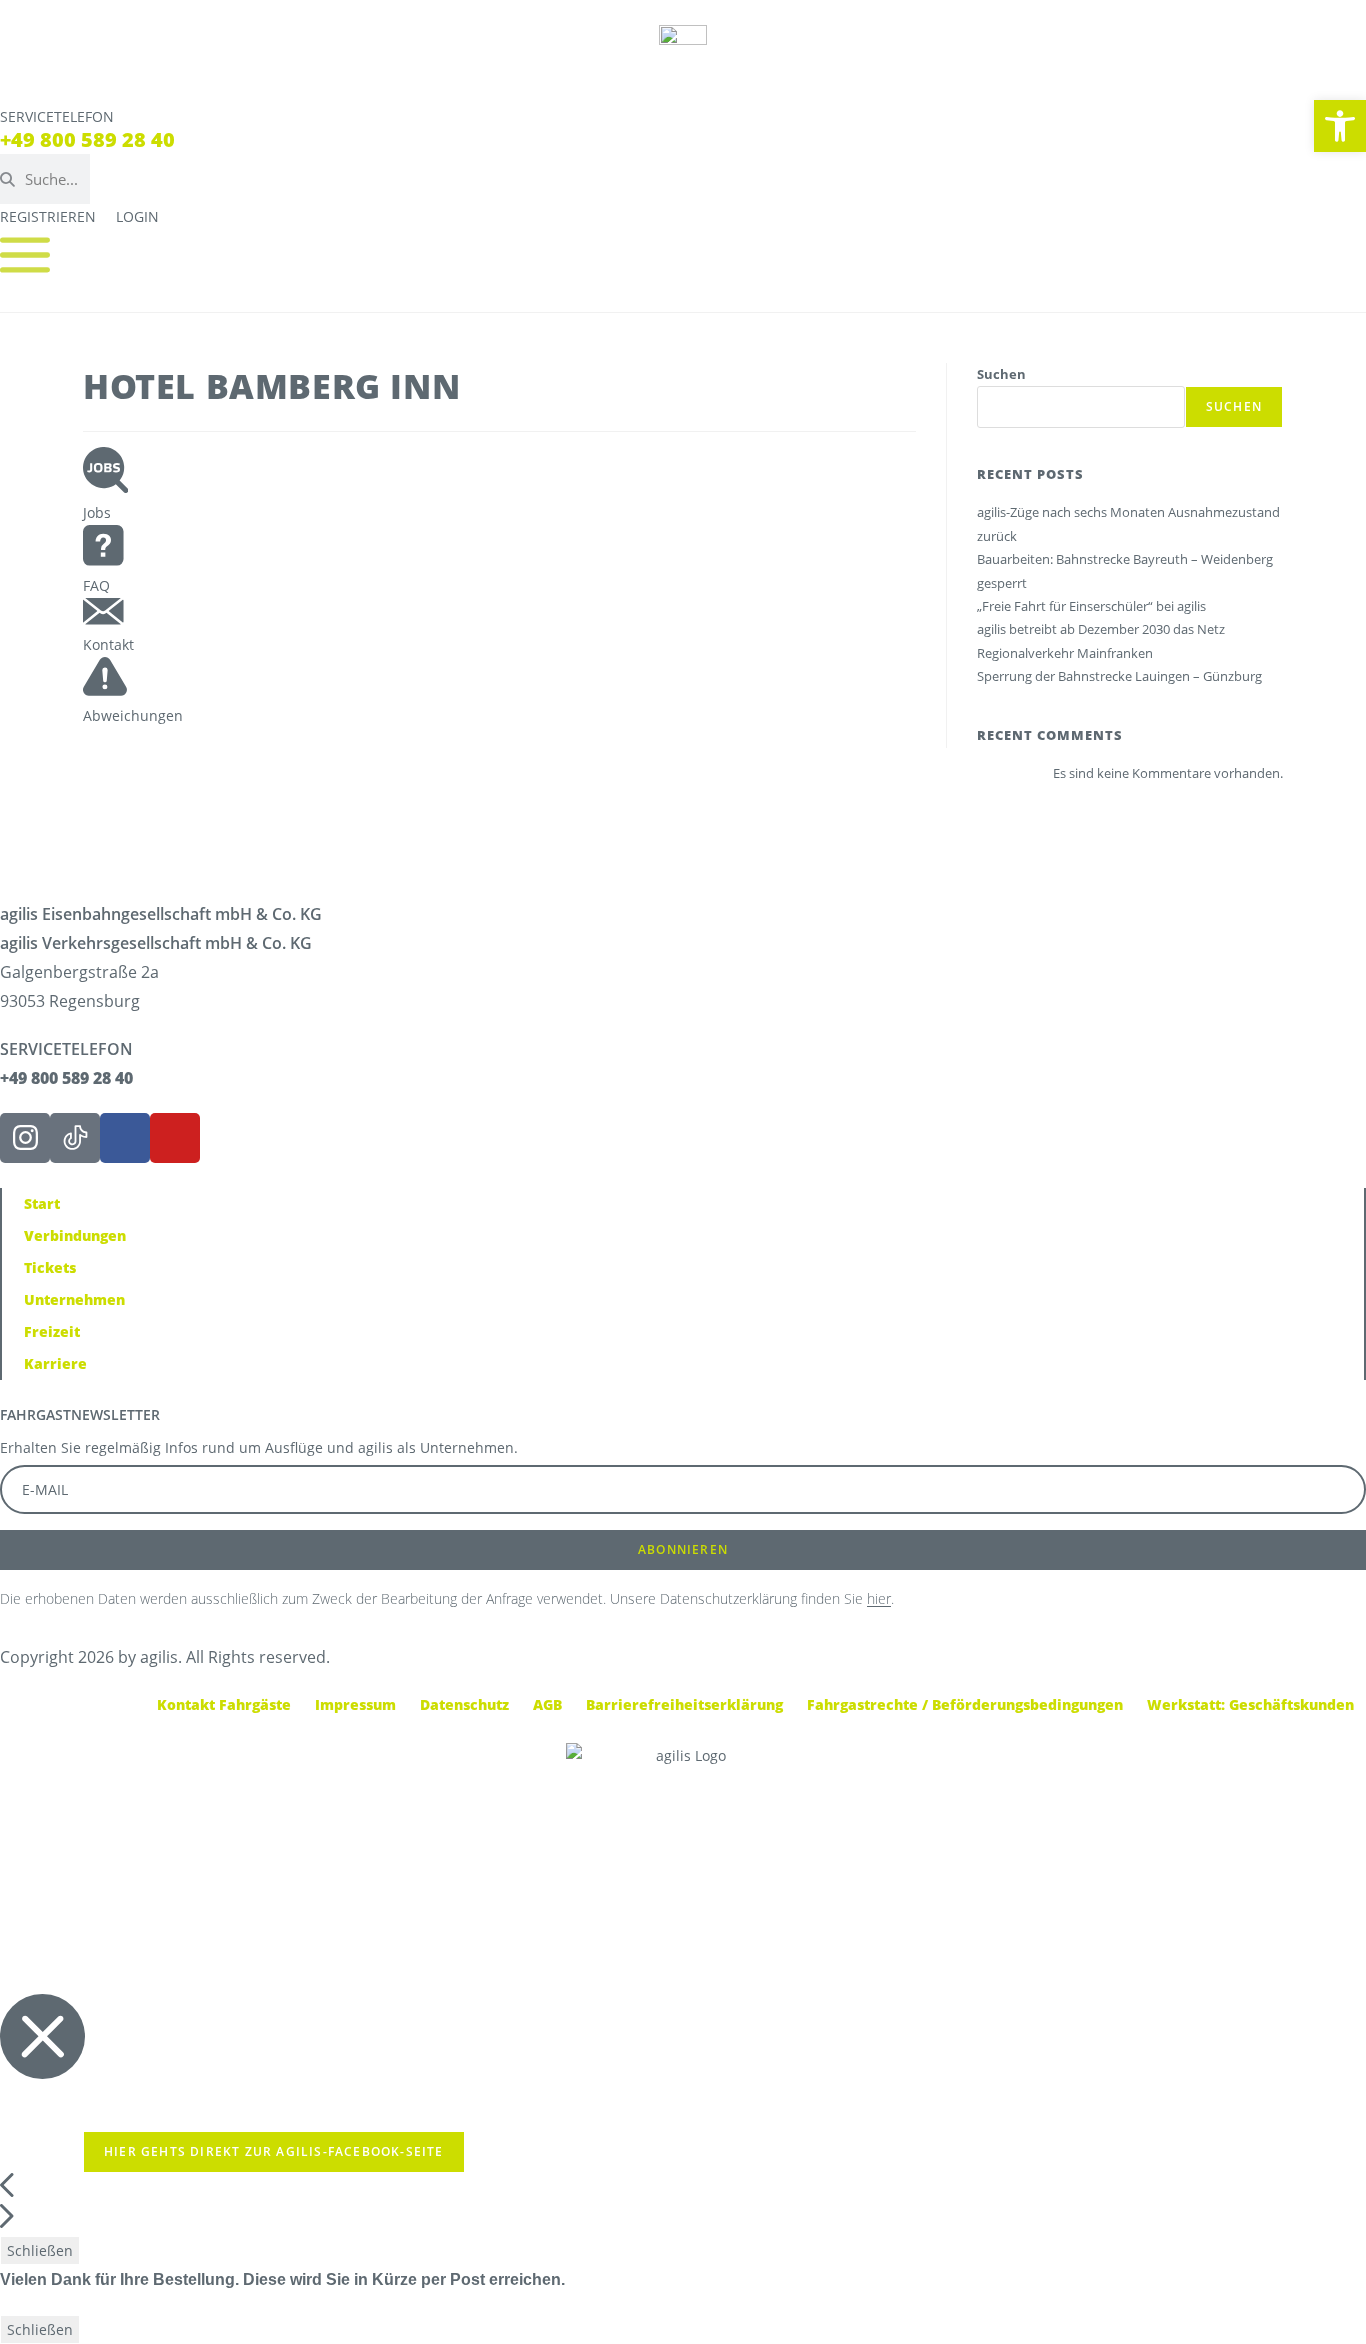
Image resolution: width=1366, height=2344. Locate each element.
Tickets (50, 1267)
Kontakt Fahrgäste (224, 1704)
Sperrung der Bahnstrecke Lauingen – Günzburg (1119, 676)
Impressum (355, 1704)
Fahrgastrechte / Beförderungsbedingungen (965, 1704)
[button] (1340, 126)
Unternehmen (74, 1299)
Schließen (40, 2250)
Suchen (1001, 374)
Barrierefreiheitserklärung (684, 1704)
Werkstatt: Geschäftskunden (1250, 1704)
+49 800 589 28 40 (87, 139)
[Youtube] (175, 1138)
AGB (547, 1704)
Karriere (55, 1363)
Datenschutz (464, 1704)
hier (879, 1598)
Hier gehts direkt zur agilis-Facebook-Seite (274, 2151)
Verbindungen (75, 1235)
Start (42, 1203)
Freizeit (52, 1331)
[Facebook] (125, 1138)
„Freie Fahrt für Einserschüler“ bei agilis (1091, 606)
